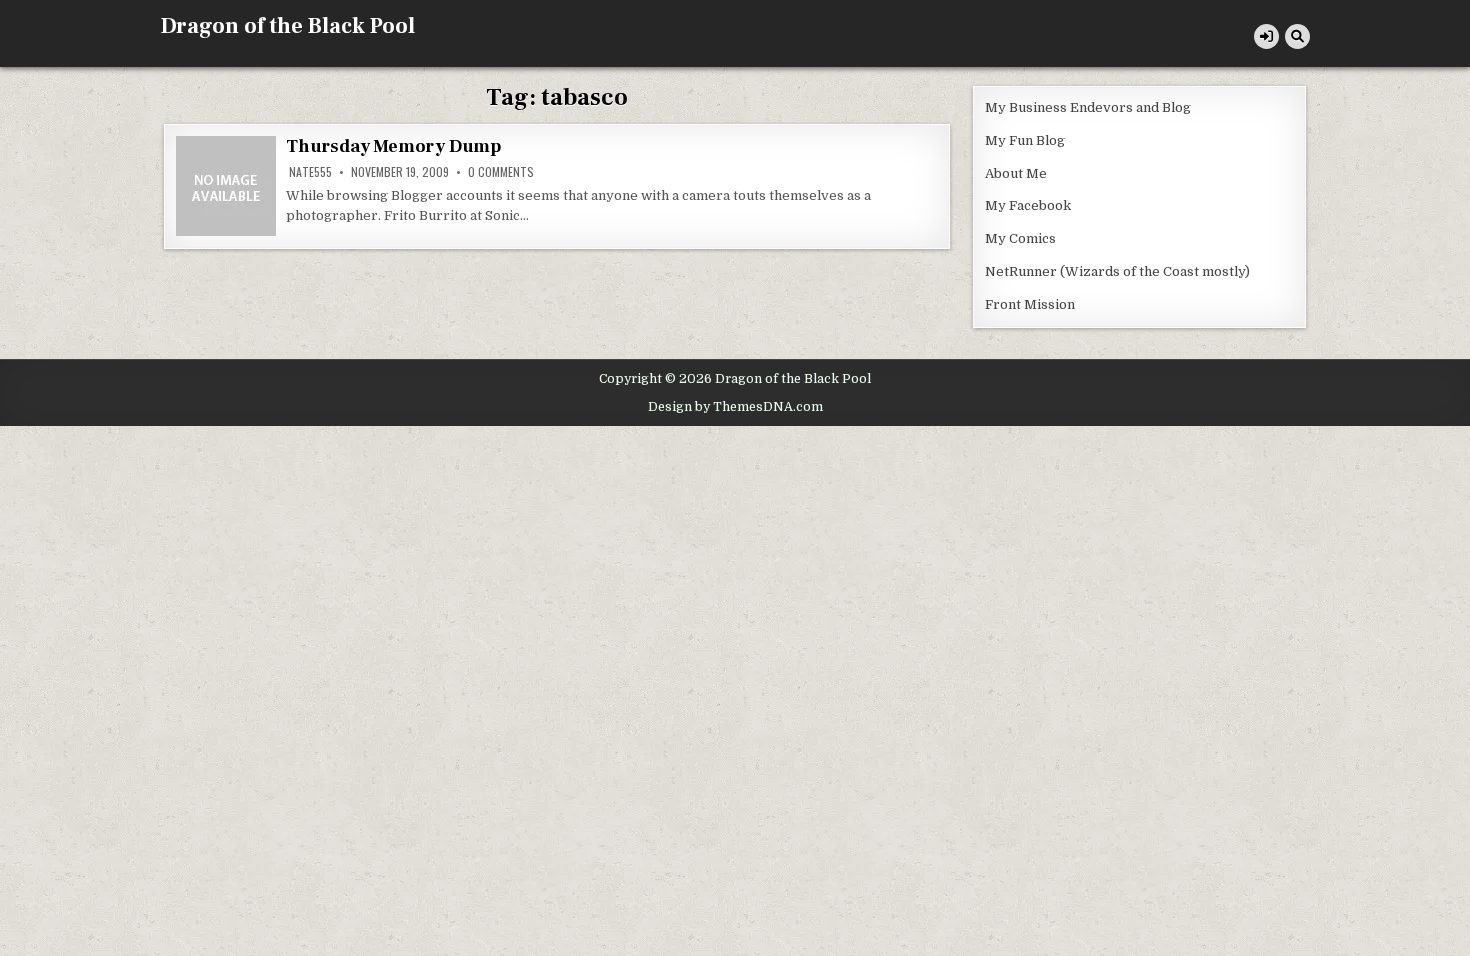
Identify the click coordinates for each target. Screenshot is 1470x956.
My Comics (1020, 238)
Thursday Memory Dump (393, 146)
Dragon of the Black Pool (287, 26)
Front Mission (1030, 304)
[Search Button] (1297, 36)
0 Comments (501, 172)
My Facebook (1028, 205)
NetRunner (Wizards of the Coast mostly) (1117, 271)
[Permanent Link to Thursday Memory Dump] (226, 186)
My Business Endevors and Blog (1088, 107)
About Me (1016, 173)
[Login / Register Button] (1266, 36)
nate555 (310, 172)
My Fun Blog (1025, 140)
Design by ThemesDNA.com (735, 407)
